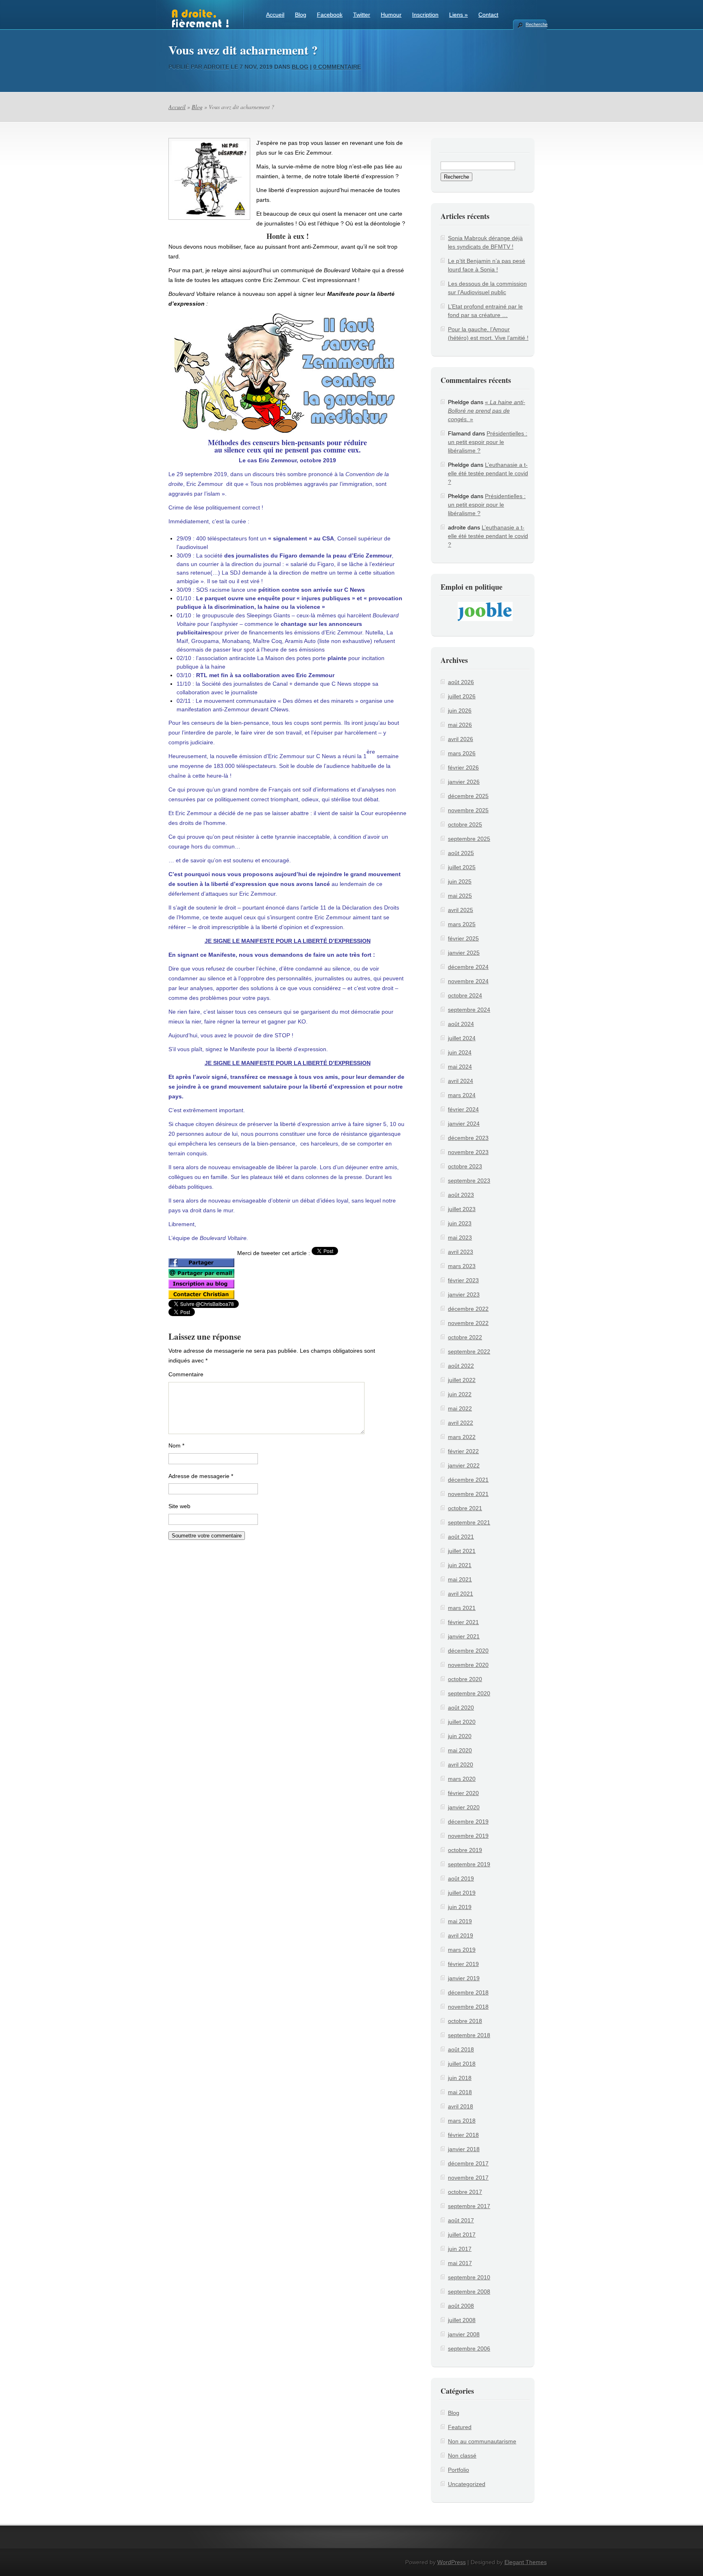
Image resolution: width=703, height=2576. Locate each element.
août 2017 (461, 2220)
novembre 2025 (468, 810)
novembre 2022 (468, 1323)
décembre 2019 (468, 1822)
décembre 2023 (468, 1138)
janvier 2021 (464, 1636)
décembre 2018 (468, 1992)
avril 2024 (461, 1081)
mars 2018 (462, 2121)
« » (487, 411)
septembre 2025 (469, 839)
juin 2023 (460, 1223)
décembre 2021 (468, 1480)
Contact (488, 15)
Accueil (275, 15)
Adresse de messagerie (201, 1476)
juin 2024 (460, 1052)
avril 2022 (461, 1423)
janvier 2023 (464, 1295)
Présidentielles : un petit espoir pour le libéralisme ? (488, 442)
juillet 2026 (462, 696)
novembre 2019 (468, 1836)
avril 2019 (461, 1935)
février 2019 (463, 1964)
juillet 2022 (462, 1380)
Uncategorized (467, 2484)
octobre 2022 (465, 1337)
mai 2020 (460, 1750)
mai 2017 (460, 2263)
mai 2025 (460, 896)
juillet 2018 (462, 2064)
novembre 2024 (468, 981)
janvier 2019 (464, 1978)
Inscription (425, 15)
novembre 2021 (468, 1494)
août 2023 (461, 1195)
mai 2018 (460, 2092)
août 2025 (461, 853)
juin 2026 (460, 711)
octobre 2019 (465, 1850)
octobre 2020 (465, 1679)
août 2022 (461, 1366)
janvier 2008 (464, 2334)
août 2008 (461, 2306)
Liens (458, 15)
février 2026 (463, 768)
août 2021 (461, 1537)
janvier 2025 (464, 953)
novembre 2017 (468, 2178)
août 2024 (461, 1024)
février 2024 (463, 1109)
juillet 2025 (462, 867)
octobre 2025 (465, 824)
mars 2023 (462, 1266)
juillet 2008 (462, 2320)
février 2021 (463, 1622)
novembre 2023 (468, 1152)
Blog (301, 15)
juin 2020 (460, 1736)
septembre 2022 (469, 1351)
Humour (391, 15)
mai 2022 (460, 1408)
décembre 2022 (468, 1309)
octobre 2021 (465, 1508)
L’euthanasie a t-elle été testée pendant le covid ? (488, 473)
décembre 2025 (468, 796)
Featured (460, 2427)
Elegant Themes (526, 2562)
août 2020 (461, 1708)
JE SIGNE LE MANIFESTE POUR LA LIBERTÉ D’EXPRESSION (288, 941)
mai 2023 (460, 1238)
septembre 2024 (469, 1010)
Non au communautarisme (482, 2441)
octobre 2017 (465, 2192)
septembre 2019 (469, 1864)
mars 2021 (462, 1608)
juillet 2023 (462, 1209)
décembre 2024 (468, 967)
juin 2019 (460, 1907)
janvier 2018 (464, 2149)
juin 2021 (460, 1565)
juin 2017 (460, 2249)
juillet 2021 (462, 1551)
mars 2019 (462, 1950)
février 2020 (463, 1793)
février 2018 (463, 2135)
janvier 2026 (464, 782)
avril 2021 (461, 1594)
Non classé (462, 2456)
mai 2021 (460, 1579)
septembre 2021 (469, 1522)
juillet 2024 (462, 1038)
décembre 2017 (468, 2163)
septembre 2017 (469, 2206)
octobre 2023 (465, 1166)
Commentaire (186, 1374)
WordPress (452, 2562)
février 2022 (463, 1451)
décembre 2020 (468, 1651)
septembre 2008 (469, 2292)
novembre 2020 (468, 1665)
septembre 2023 (469, 1181)
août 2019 (461, 1878)
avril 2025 (461, 910)
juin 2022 (460, 1394)
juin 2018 (460, 2078)
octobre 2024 (465, 995)
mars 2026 (462, 753)
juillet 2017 (462, 2235)
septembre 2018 (469, 2035)
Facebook (330, 15)
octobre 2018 (465, 2021)
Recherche (536, 24)
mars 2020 (462, 1779)
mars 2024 (462, 1095)
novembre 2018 (468, 2007)
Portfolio (458, 2470)
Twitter (362, 15)
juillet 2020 (462, 1722)
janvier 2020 (464, 1807)
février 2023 (463, 1280)
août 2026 (461, 682)
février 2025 (463, 938)
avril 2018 (461, 2106)
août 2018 (461, 2049)
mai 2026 (460, 725)
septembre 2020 (469, 1693)
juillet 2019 (462, 1893)
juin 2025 (460, 881)
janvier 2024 (464, 1124)
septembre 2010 (469, 2277)
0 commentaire (337, 67)
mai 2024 (460, 1067)
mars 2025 (462, 924)
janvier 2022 (464, 1465)
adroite (216, 67)
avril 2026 (461, 739)
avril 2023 (461, 1252)
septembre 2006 (469, 2349)
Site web (179, 1506)
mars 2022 (462, 1437)
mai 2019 (460, 1921)
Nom (176, 1445)
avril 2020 (461, 1765)
